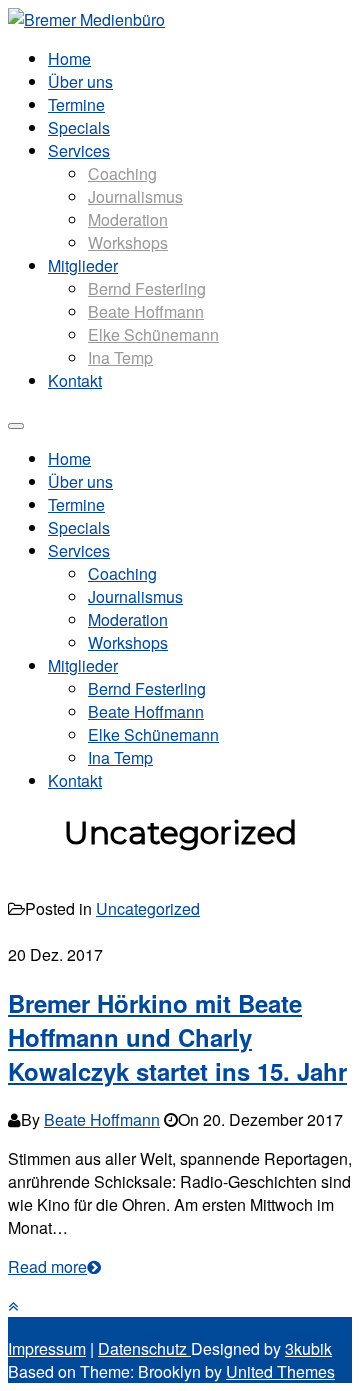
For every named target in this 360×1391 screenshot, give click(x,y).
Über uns (80, 81)
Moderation (128, 219)
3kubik (308, 1348)
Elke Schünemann (153, 334)
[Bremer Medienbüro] (86, 19)
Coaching (122, 173)
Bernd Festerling (147, 288)
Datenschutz (144, 1348)
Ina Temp (120, 357)
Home (69, 58)
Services (79, 150)
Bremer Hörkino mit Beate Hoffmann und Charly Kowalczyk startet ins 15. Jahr (177, 1037)
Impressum (47, 1348)
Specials (79, 127)
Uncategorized (148, 908)
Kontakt (75, 380)
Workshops (128, 242)
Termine (76, 104)
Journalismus (135, 196)
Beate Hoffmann (146, 311)
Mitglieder (83, 265)
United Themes (280, 1371)
